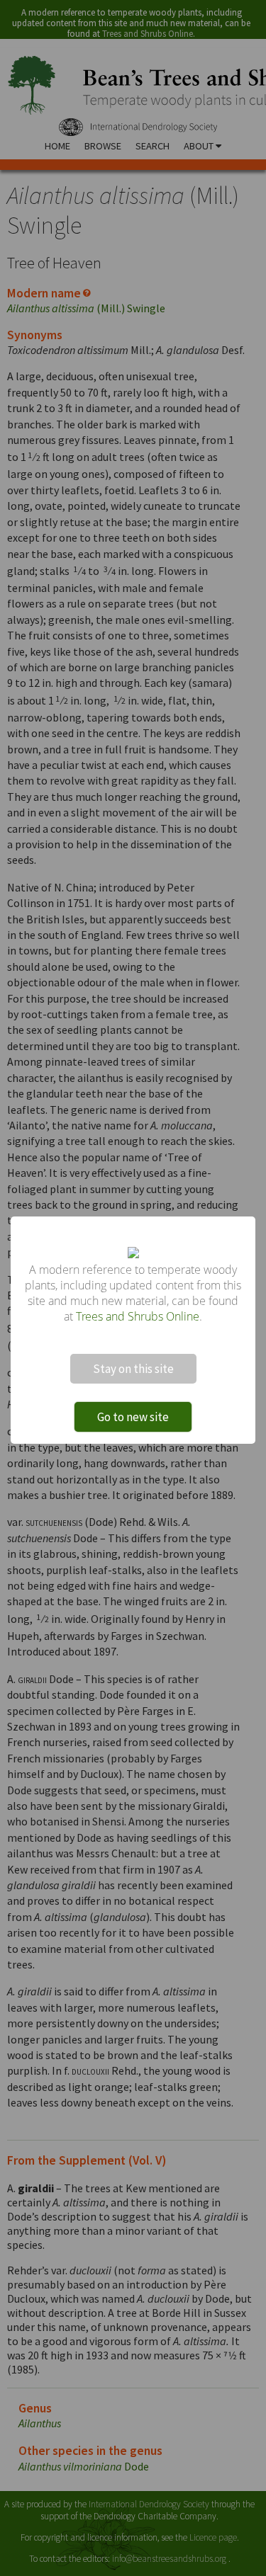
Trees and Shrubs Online (138, 1316)
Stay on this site (133, 1369)
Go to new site (133, 1417)
